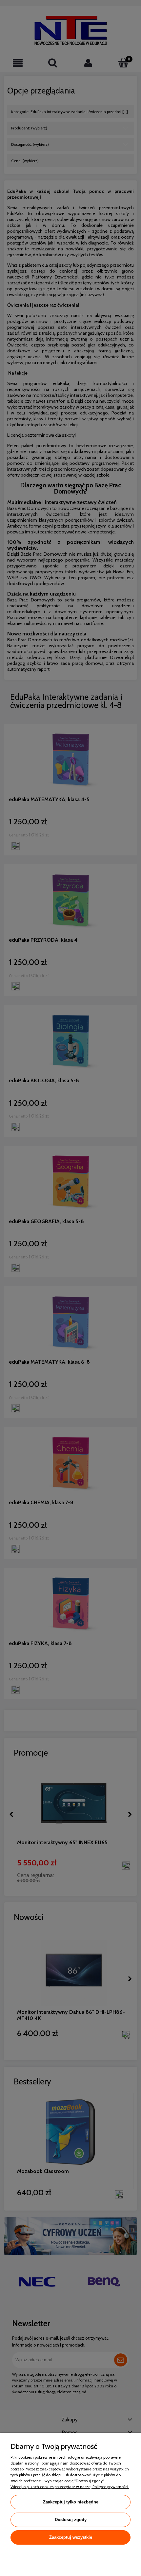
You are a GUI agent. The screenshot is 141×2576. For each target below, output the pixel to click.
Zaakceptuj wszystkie (71, 2537)
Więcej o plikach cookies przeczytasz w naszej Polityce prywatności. (70, 2487)
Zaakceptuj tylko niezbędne (71, 2502)
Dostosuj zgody (71, 2520)
